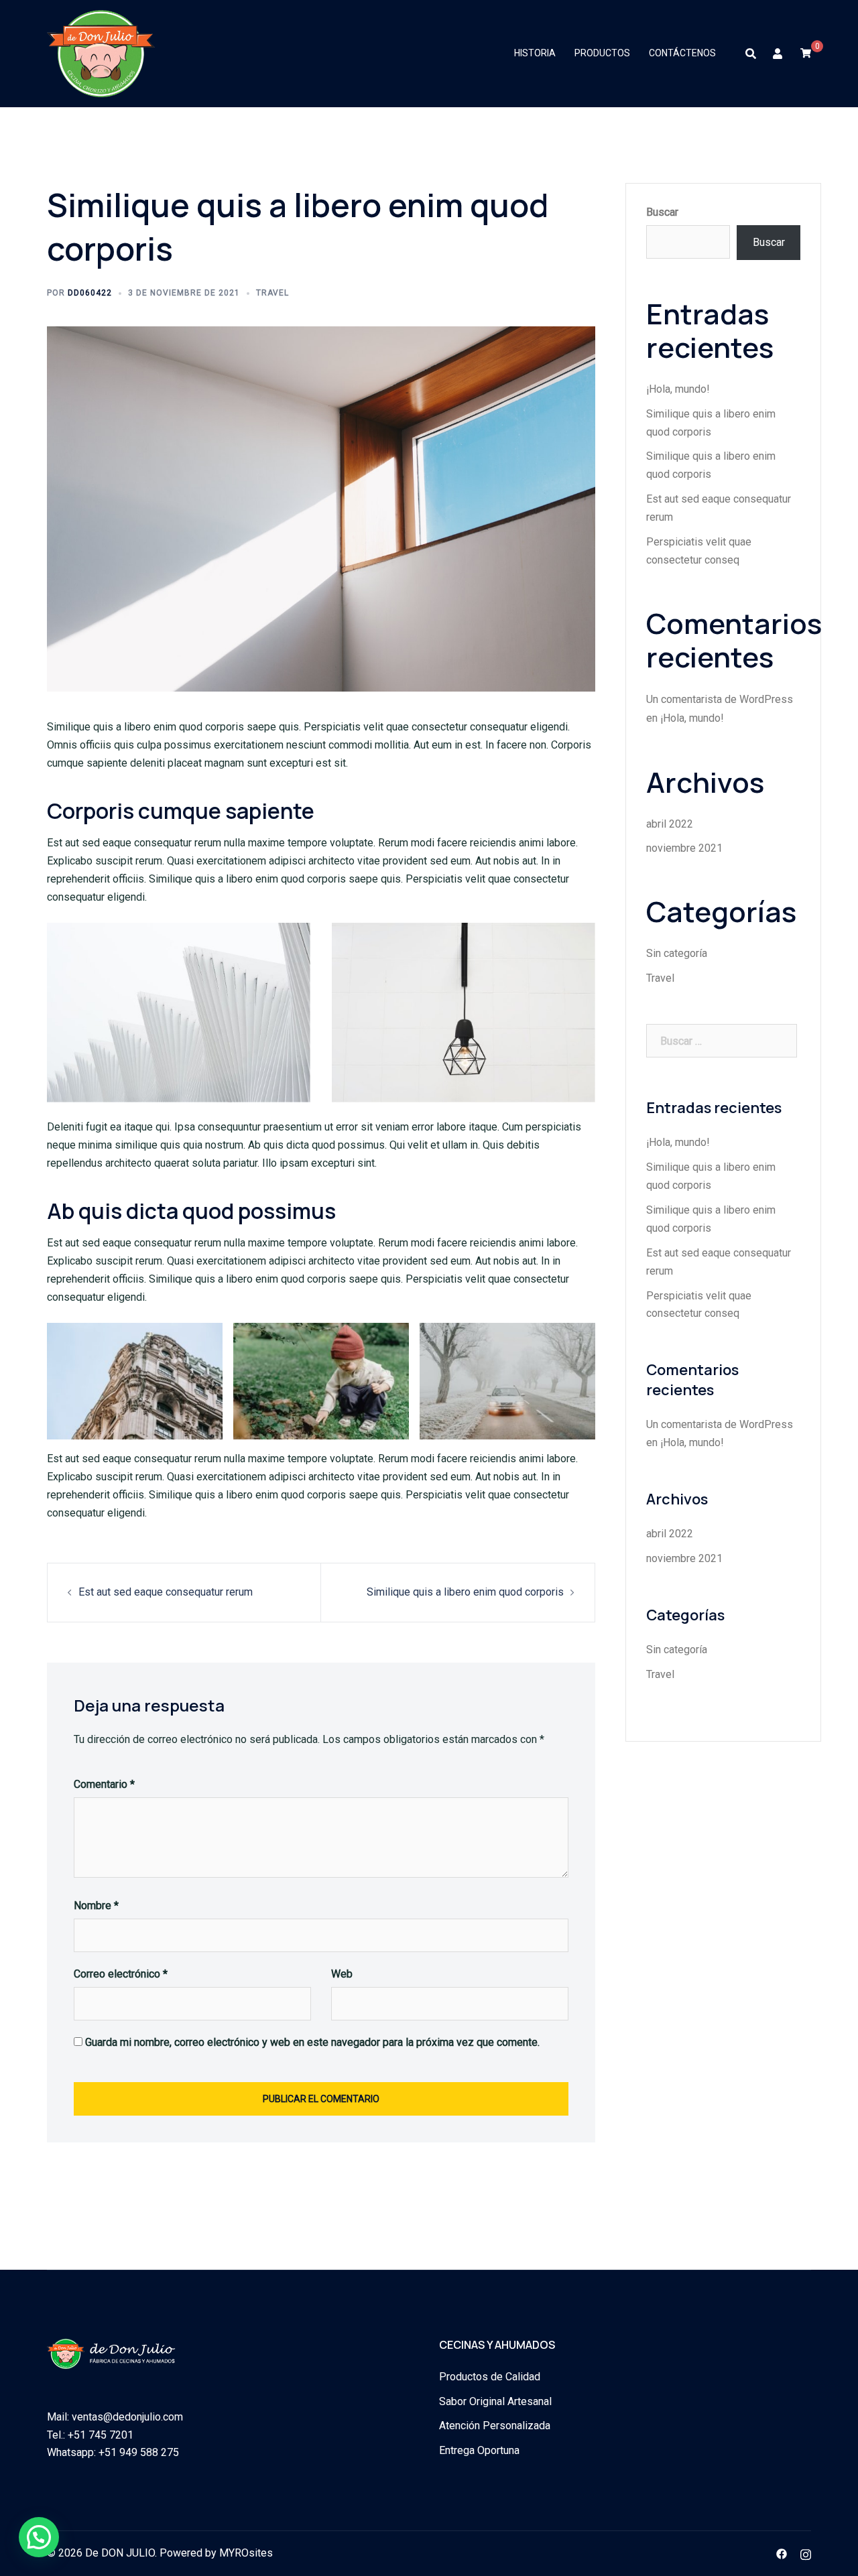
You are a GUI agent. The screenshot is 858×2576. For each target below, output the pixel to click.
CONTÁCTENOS (682, 53)
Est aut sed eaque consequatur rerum (166, 1592)
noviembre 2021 (684, 848)
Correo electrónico (121, 1974)
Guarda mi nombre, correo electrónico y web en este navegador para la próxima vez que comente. (312, 2042)
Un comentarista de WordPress (720, 699)
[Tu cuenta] (778, 54)
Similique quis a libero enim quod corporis (465, 1592)
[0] (806, 53)
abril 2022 (670, 824)
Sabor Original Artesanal (495, 2401)
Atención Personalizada (495, 2426)
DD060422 (90, 293)
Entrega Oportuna (479, 2450)
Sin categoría (677, 953)
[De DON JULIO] (101, 53)
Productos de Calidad (490, 2377)
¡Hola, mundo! (678, 389)
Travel (272, 293)
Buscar (662, 212)
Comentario (104, 1784)
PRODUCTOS (602, 53)
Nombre (96, 1906)
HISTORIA (535, 53)
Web (342, 1974)
